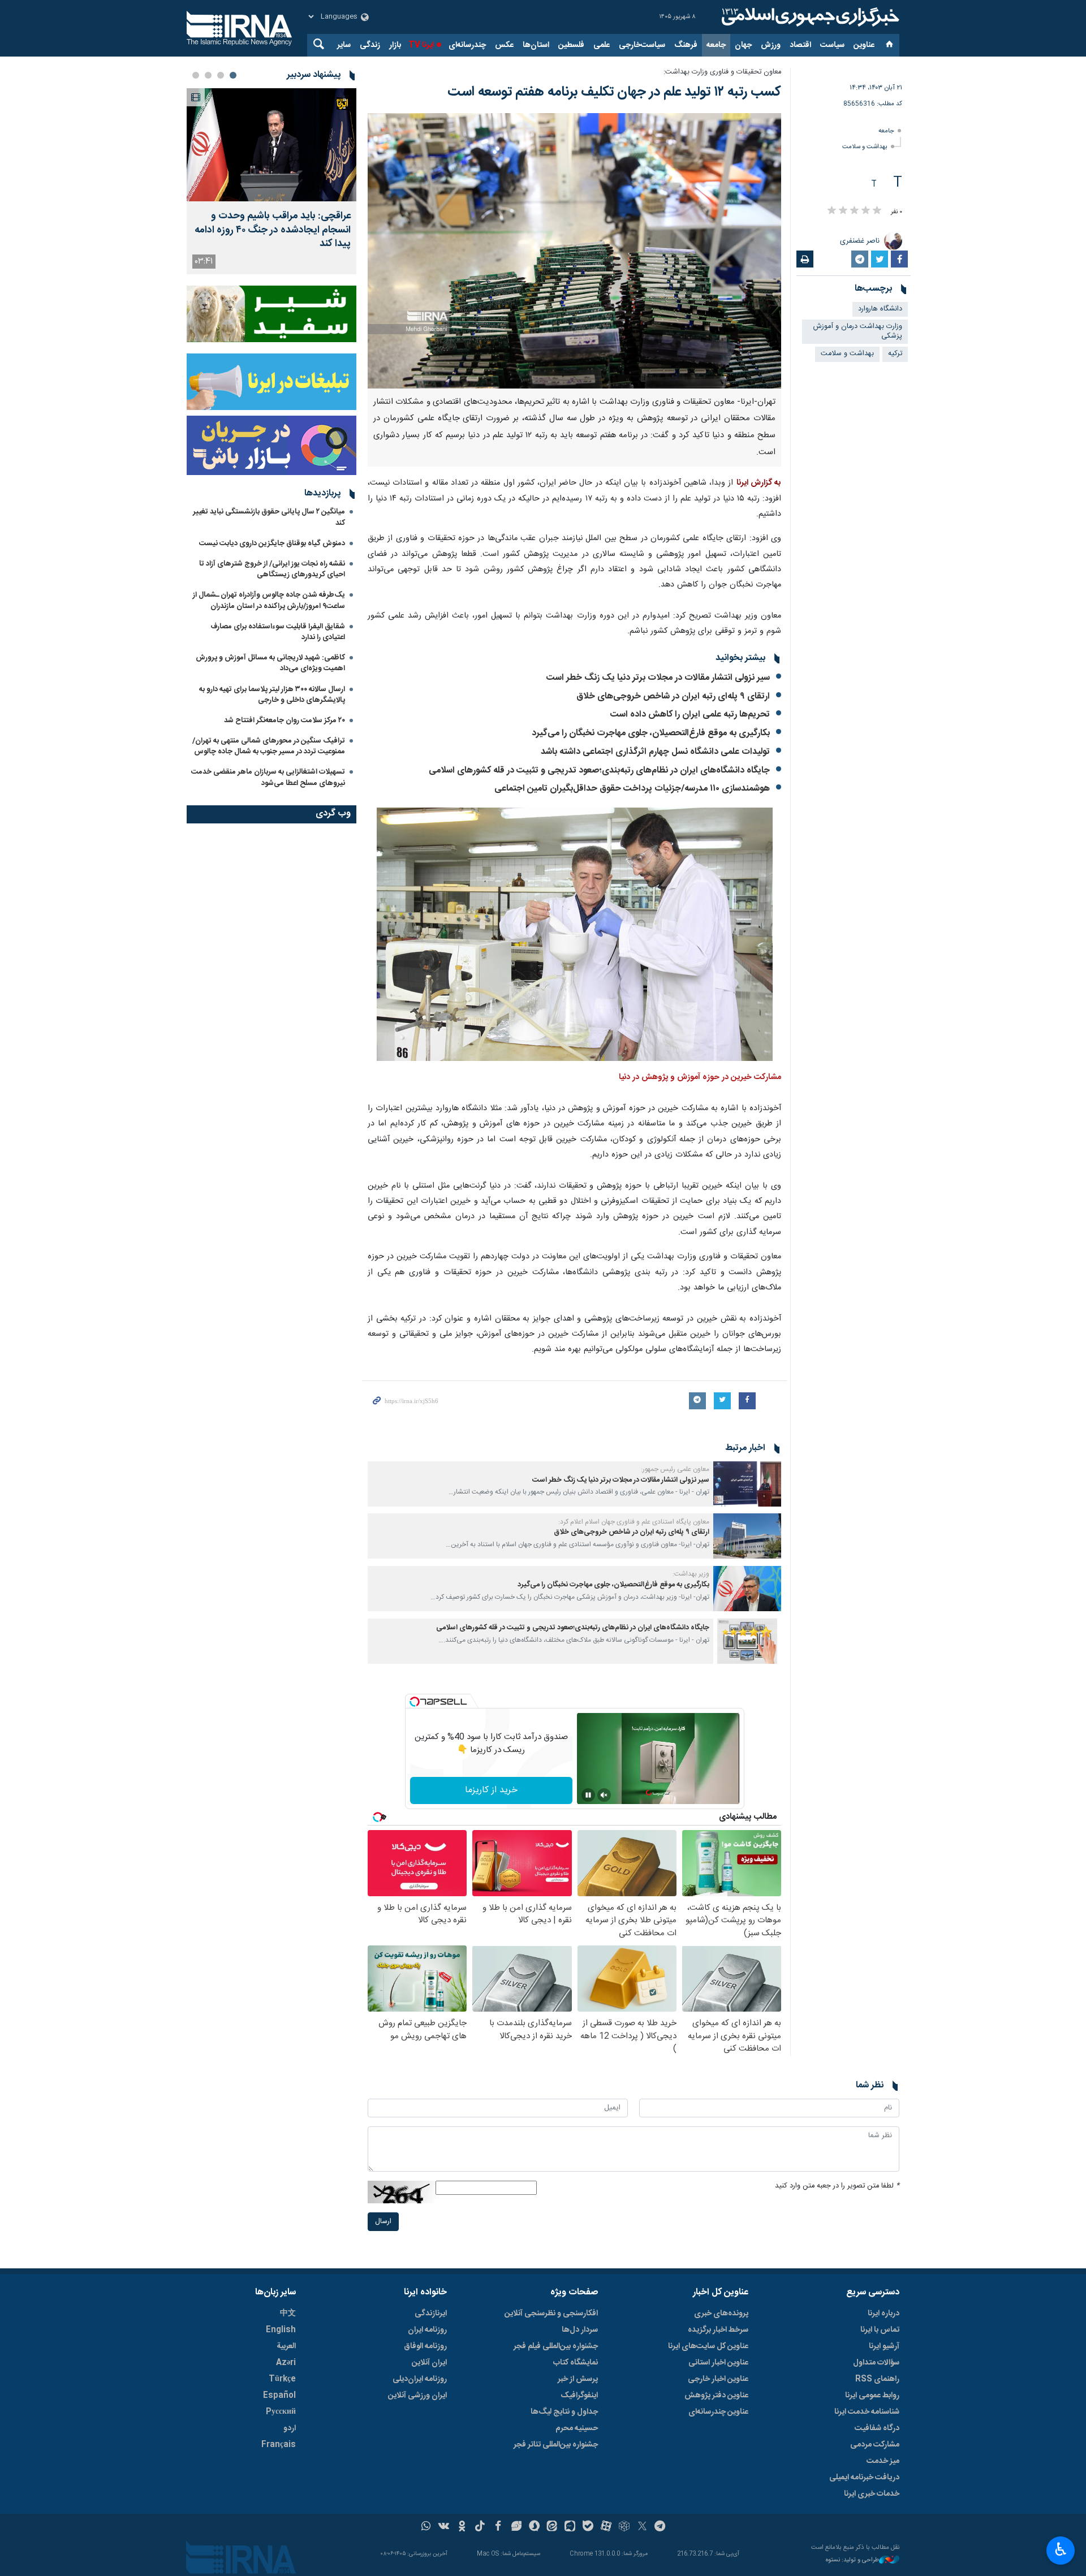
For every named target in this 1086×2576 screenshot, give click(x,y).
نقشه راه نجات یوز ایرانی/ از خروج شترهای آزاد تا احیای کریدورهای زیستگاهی (272, 569)
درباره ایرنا (884, 2314)
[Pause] (588, 1795)
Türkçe (282, 2379)
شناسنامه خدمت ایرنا (867, 2412)
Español (279, 2396)
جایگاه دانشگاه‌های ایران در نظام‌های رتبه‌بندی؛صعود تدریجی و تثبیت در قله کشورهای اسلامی (599, 771)
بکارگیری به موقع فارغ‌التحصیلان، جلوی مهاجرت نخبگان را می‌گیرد (651, 733)
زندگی (370, 45)
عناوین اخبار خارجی (718, 2379)
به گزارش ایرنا (759, 483)
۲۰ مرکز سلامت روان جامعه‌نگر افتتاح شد (285, 720)
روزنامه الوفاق (425, 2346)
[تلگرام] (660, 2527)
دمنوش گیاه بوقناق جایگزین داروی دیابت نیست (272, 543)
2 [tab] (221, 75)
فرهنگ (686, 45)
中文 (288, 2314)
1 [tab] (233, 75)
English (281, 2330)
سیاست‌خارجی (642, 45)
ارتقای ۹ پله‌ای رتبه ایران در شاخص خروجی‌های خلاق (672, 696)
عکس (504, 45)
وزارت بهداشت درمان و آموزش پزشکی (858, 331)
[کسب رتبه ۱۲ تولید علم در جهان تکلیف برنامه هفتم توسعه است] (574, 251)
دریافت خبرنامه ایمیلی (864, 2478)
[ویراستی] (516, 2527)
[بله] (588, 2527)
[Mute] (604, 1795)
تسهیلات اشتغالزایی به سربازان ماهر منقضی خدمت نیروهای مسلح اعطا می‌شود (268, 777)
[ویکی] (444, 2527)
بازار (395, 45)
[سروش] (534, 2527)
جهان (743, 45)
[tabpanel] (271, 181)
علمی (602, 45)
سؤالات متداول (876, 2363)
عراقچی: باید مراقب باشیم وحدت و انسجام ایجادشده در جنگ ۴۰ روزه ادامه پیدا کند (273, 230)
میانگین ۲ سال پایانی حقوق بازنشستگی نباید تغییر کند (269, 517)
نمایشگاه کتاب (576, 2363)
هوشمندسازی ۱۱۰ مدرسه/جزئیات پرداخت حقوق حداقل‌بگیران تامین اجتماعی (632, 789)
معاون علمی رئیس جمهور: (675, 1469)
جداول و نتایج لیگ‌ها (564, 2412)
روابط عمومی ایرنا (872, 2396)
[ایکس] (642, 2527)
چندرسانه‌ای (467, 45)
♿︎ (1061, 2549)
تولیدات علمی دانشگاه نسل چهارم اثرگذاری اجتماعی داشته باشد (655, 752)
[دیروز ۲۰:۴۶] (271, 145)
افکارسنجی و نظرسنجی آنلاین (551, 2314)
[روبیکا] (624, 2527)
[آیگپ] (570, 2527)
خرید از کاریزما (491, 1790)
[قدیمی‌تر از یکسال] (747, 1484)
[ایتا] (552, 2527)
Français (279, 2445)
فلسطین (571, 45)
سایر (344, 45)
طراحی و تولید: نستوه (852, 2560)
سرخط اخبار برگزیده (718, 2330)
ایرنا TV (421, 45)
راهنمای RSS (877, 2379)
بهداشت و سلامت (865, 147)
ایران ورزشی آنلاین (417, 2396)
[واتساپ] (426, 2527)
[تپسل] (415, 1702)
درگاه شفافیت (877, 2428)
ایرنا (809, 17)
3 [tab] (208, 75)
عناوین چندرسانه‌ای (718, 2412)
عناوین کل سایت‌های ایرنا (708, 2346)
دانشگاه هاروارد (880, 309)
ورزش (771, 45)
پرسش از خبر (578, 2379)
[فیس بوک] (498, 2527)
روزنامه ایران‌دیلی (420, 2379)
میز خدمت (883, 2461)
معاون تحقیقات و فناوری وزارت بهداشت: (722, 72)
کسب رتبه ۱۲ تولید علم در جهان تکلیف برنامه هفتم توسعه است (614, 92)
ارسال (383, 2222)
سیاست (832, 45)
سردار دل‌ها (580, 2330)
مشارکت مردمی (875, 2445)
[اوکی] (462, 2527)
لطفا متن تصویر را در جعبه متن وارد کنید (837, 2186)
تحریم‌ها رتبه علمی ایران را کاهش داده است (690, 715)
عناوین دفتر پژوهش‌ (716, 2396)
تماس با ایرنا (880, 2330)
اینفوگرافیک (579, 2396)
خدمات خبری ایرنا (872, 2494)
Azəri (286, 2363)
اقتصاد (800, 45)
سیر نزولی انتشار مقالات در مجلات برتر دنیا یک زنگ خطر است (658, 678)
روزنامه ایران (427, 2330)
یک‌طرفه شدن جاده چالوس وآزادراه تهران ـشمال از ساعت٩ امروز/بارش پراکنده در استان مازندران (269, 600)
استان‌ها (536, 45)
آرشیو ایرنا (884, 2346)
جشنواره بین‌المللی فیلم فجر (556, 2346)
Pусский (281, 2412)
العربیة (286, 2346)
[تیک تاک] (480, 2527)
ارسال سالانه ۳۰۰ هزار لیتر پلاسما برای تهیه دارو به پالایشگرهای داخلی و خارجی (272, 695)
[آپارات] (606, 2527)
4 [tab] (196, 75)
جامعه (716, 45)
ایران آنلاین (429, 2363)
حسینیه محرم (577, 2428)
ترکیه (895, 354)
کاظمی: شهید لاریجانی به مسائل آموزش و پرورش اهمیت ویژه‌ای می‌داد (270, 663)
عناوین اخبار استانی (718, 2363)
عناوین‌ (864, 45)
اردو (290, 2428)
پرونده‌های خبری (721, 2314)
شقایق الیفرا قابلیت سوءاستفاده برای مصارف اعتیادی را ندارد (278, 632)
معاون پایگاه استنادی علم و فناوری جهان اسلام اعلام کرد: (634, 1522)
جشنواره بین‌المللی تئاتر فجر (556, 2445)
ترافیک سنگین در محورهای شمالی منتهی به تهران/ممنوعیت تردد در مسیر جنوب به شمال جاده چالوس (269, 746)
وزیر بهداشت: (691, 1574)
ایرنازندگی (431, 2314)
